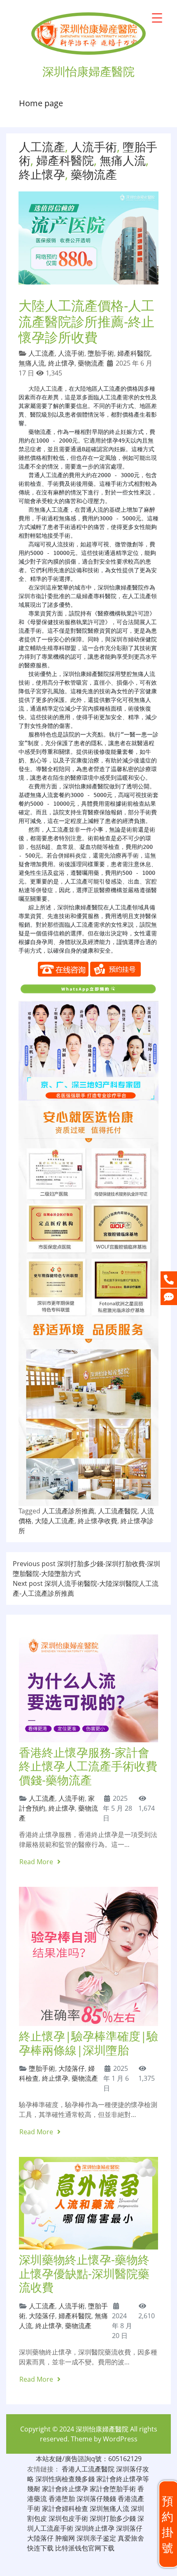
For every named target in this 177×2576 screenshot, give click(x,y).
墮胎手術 (101, 353)
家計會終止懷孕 (65, 2489)
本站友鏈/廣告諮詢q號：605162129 (89, 2459)
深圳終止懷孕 (95, 2528)
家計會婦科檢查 (65, 2508)
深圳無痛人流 (109, 2508)
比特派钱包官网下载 (85, 2548)
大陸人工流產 (46, 389)
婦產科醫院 (65, 160)
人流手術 (94, 147)
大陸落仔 (72, 2068)
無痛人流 (123, 160)
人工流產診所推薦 (68, 1511)
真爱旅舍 (131, 2538)
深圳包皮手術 (68, 2518)
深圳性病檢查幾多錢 (65, 2479)
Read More (37, 1862)
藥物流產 (94, 174)
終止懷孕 (42, 174)
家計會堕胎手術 (113, 2489)
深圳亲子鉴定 (96, 2538)
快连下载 (40, 2548)
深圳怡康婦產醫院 (102, 2429)
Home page (41, 103)
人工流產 (42, 147)
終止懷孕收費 (98, 1521)
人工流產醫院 (118, 1511)
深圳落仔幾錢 (96, 2499)
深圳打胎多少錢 (113, 2518)
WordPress (120, 2439)
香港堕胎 (62, 2499)
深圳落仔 (129, 2528)
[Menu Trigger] (157, 17)
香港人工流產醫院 (88, 2469)
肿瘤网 (65, 2538)
